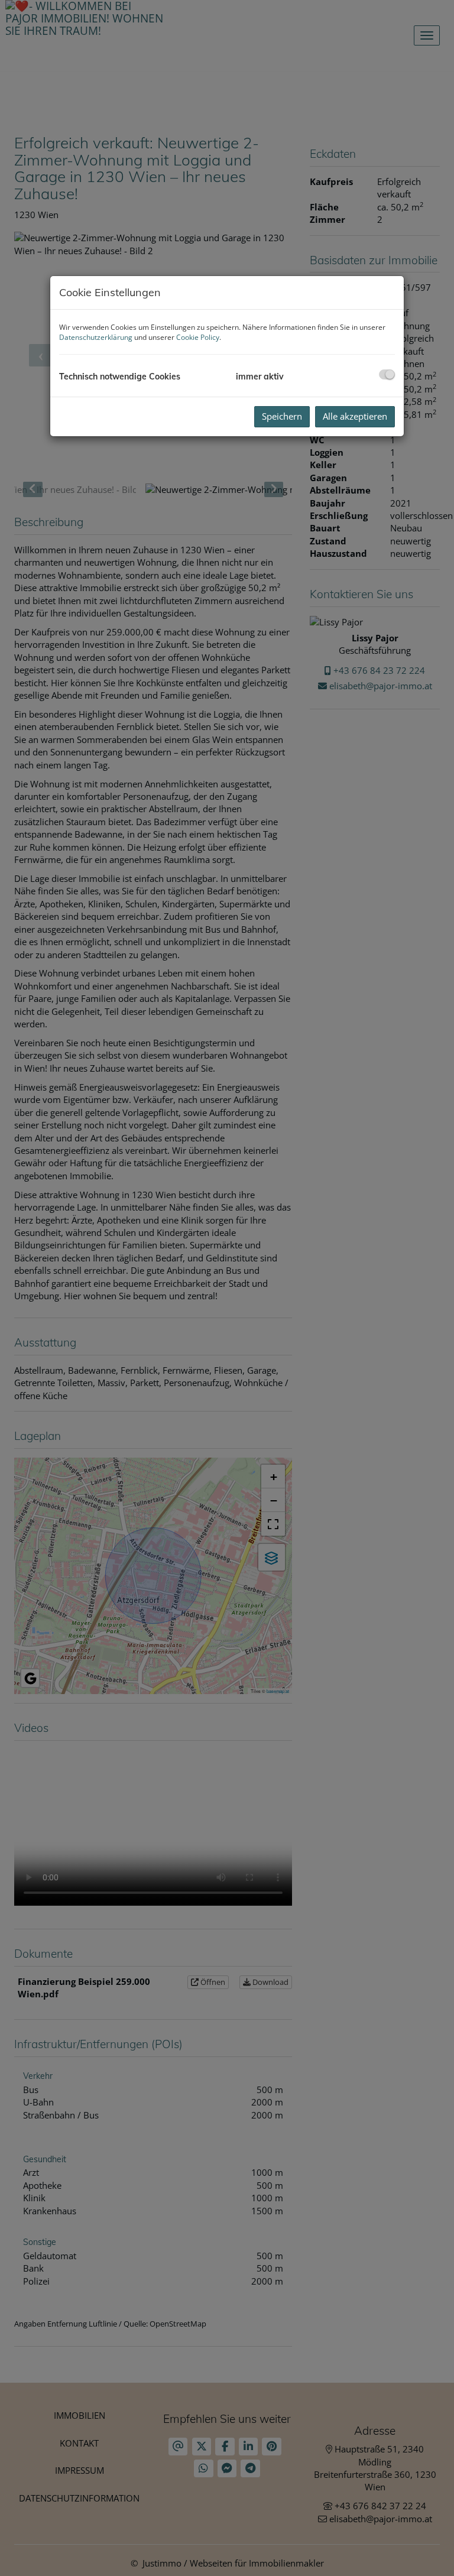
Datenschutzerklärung (96, 337)
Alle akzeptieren (355, 416)
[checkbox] (387, 374)
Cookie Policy (198, 337)
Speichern (282, 416)
